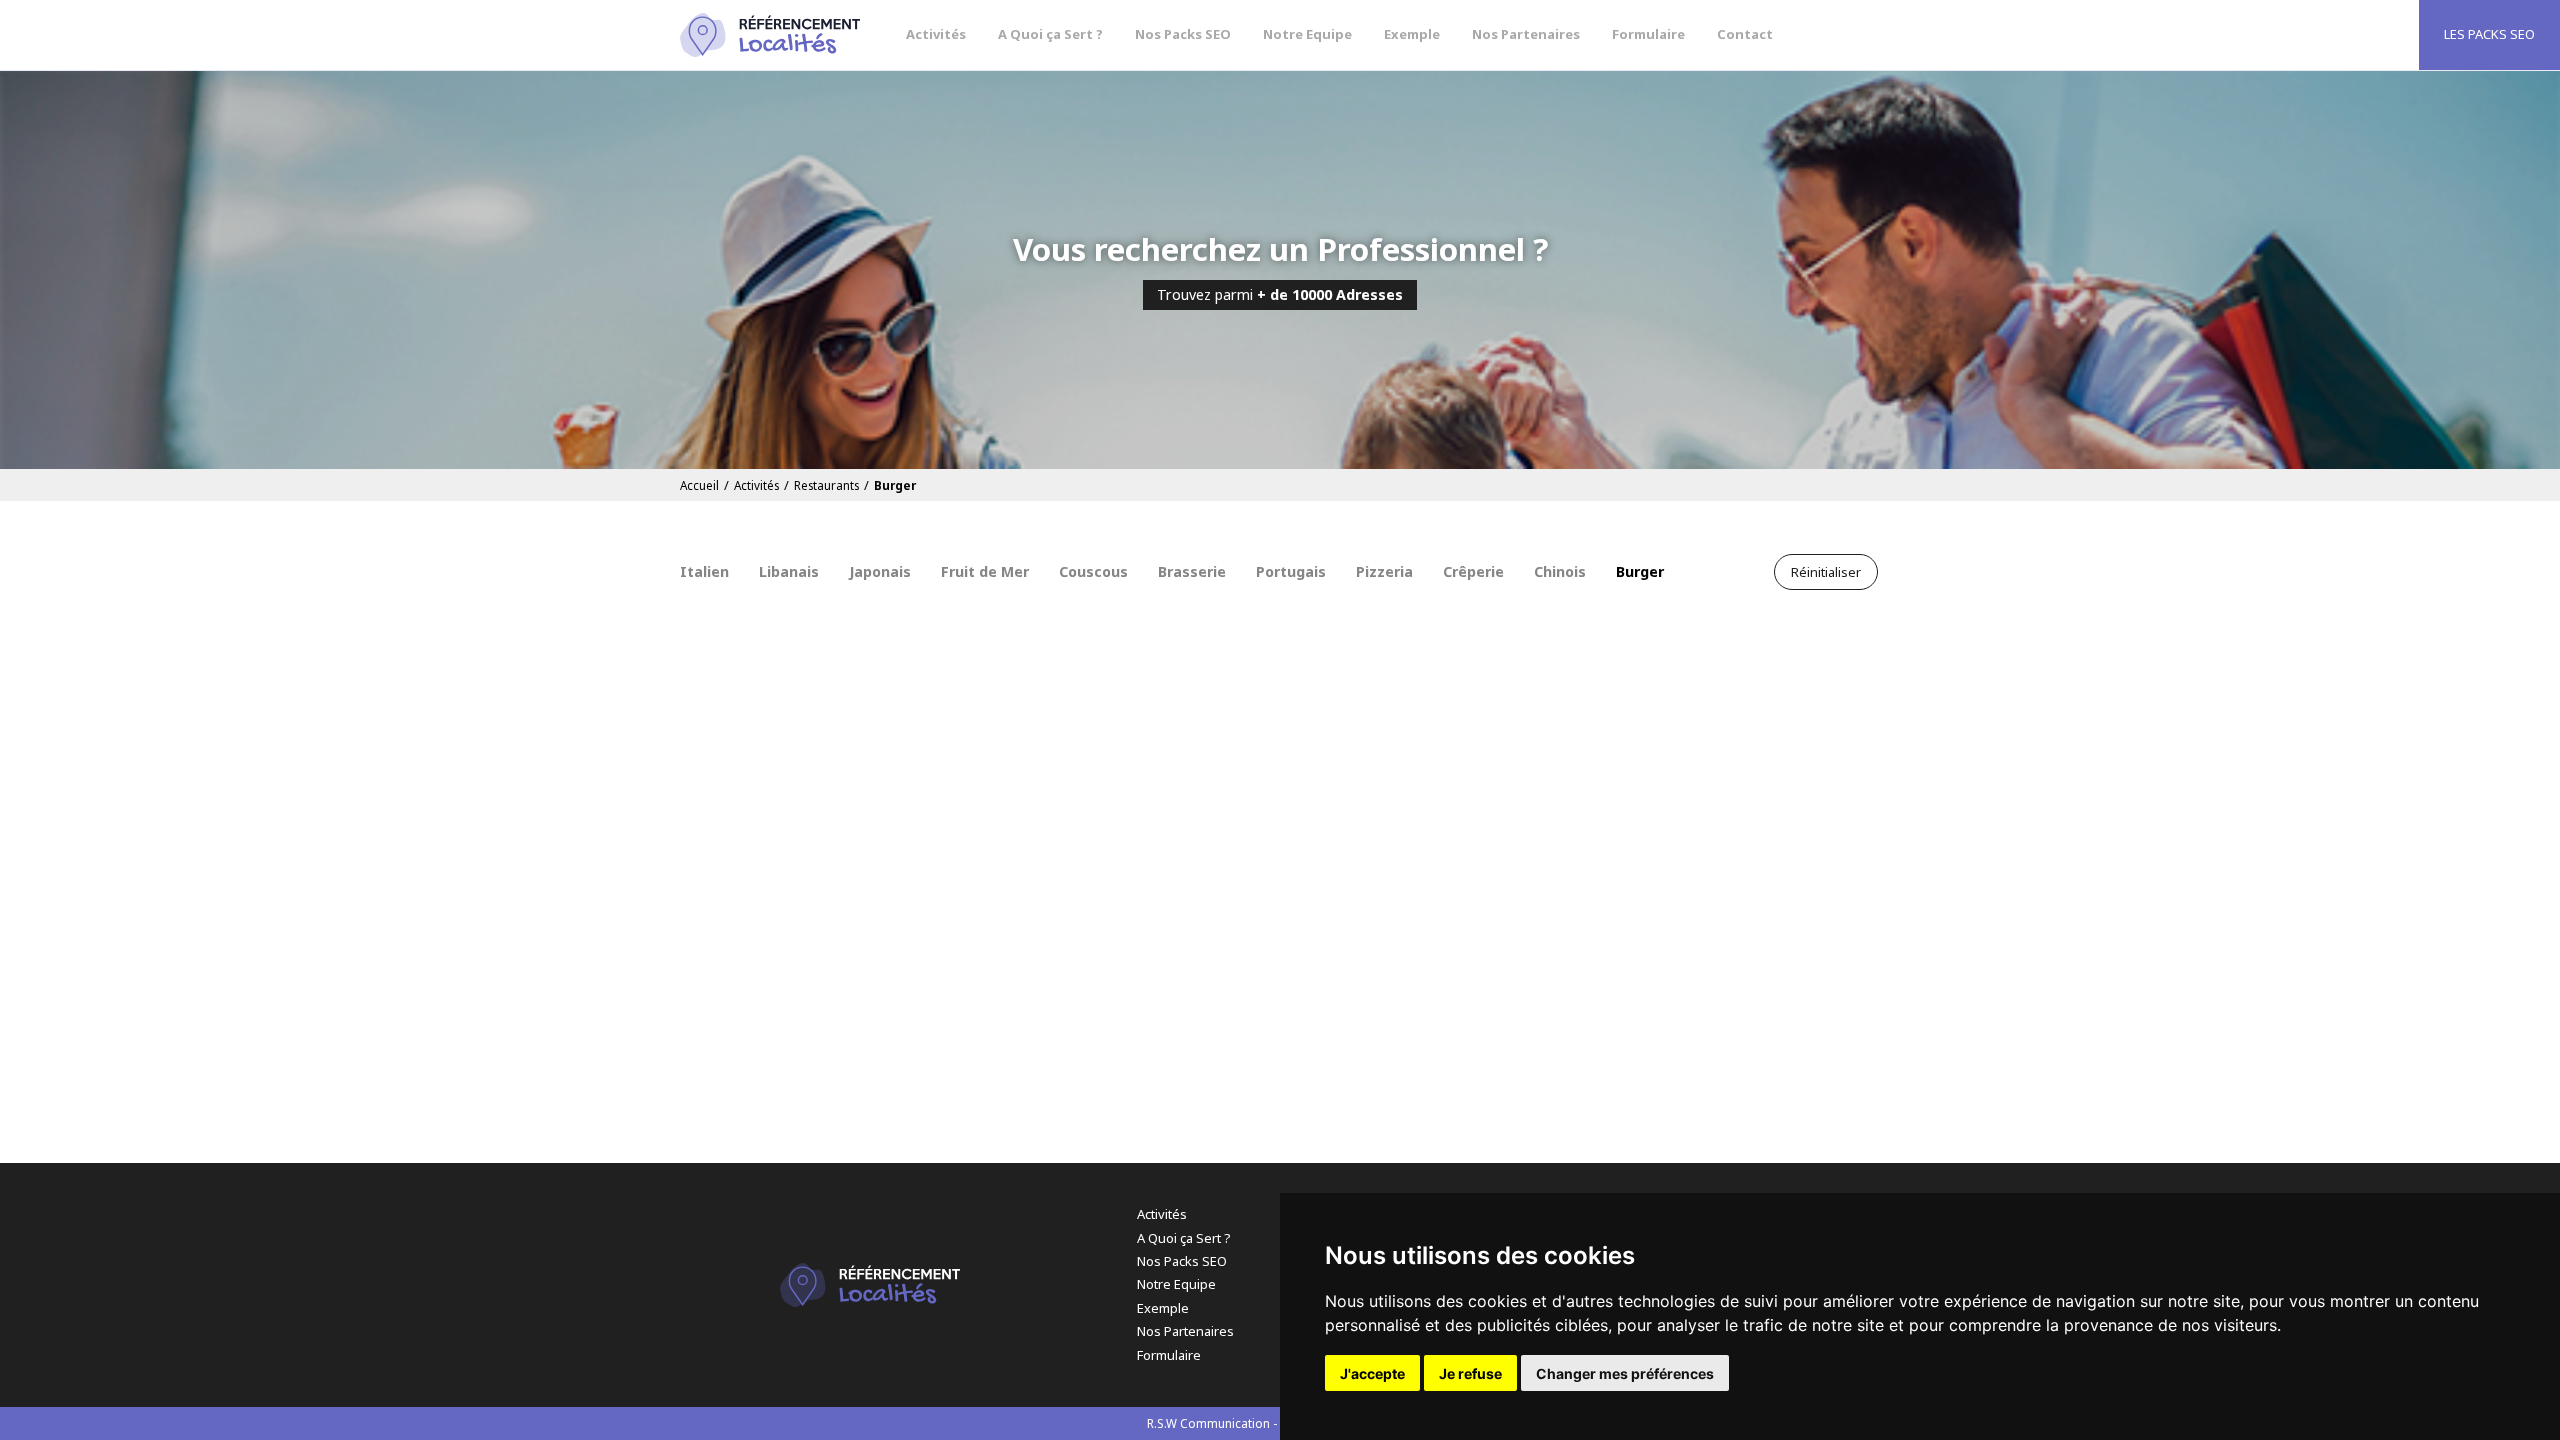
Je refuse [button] (1470, 1373)
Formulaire (1648, 34)
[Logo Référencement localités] (770, 35)
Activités (936, 34)
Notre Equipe (1307, 34)
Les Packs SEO (2489, 34)
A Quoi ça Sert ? (1050, 34)
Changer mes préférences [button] (1625, 1373)
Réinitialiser (1826, 572)
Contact (1745, 34)
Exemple (1412, 34)
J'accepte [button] (1372, 1373)
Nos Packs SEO (1183, 34)
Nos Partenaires (1526, 34)
